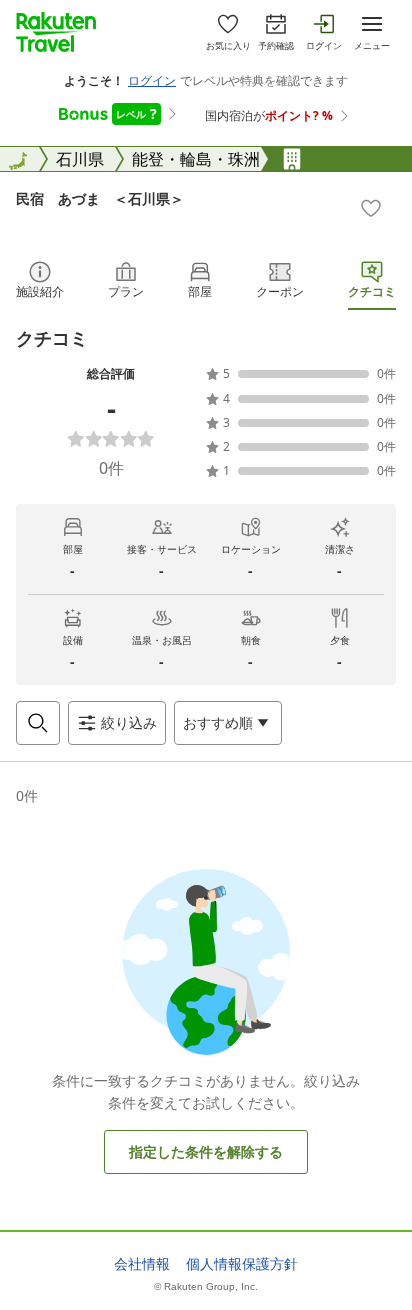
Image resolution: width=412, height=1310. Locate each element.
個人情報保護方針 (242, 1264)
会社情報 (142, 1264)
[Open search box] (38, 723)
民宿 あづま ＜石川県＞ (100, 198)
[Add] (371, 208)
